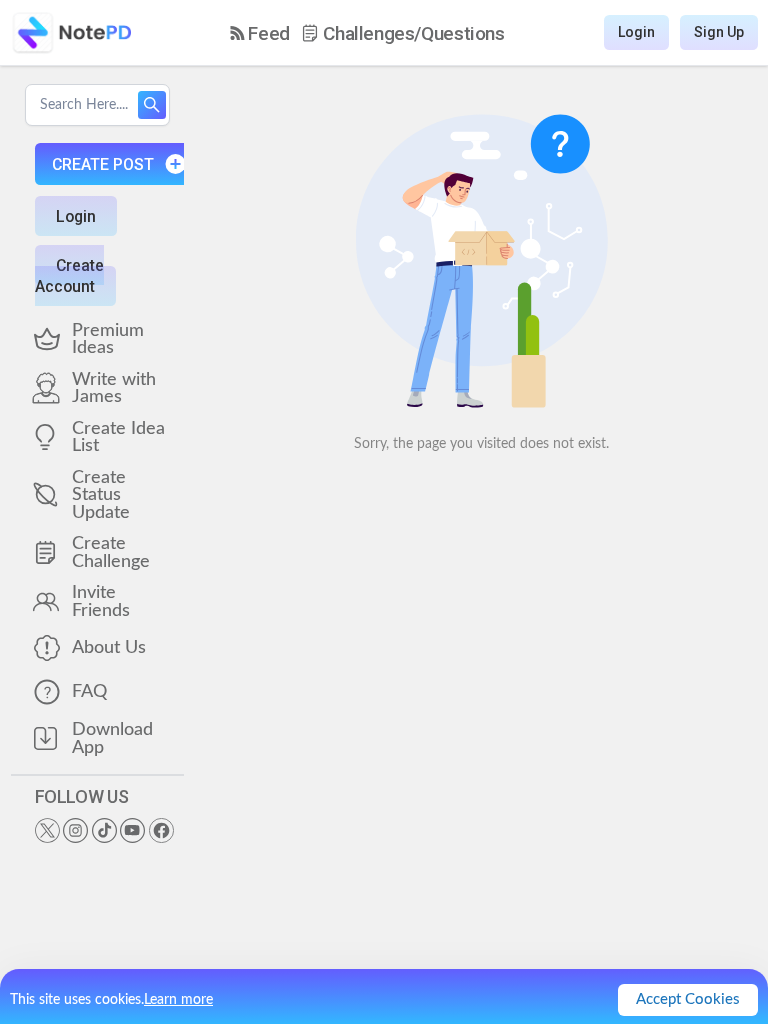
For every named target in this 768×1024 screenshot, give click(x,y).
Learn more (178, 1000)
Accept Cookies (688, 999)
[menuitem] (260, 33)
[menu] (367, 33)
